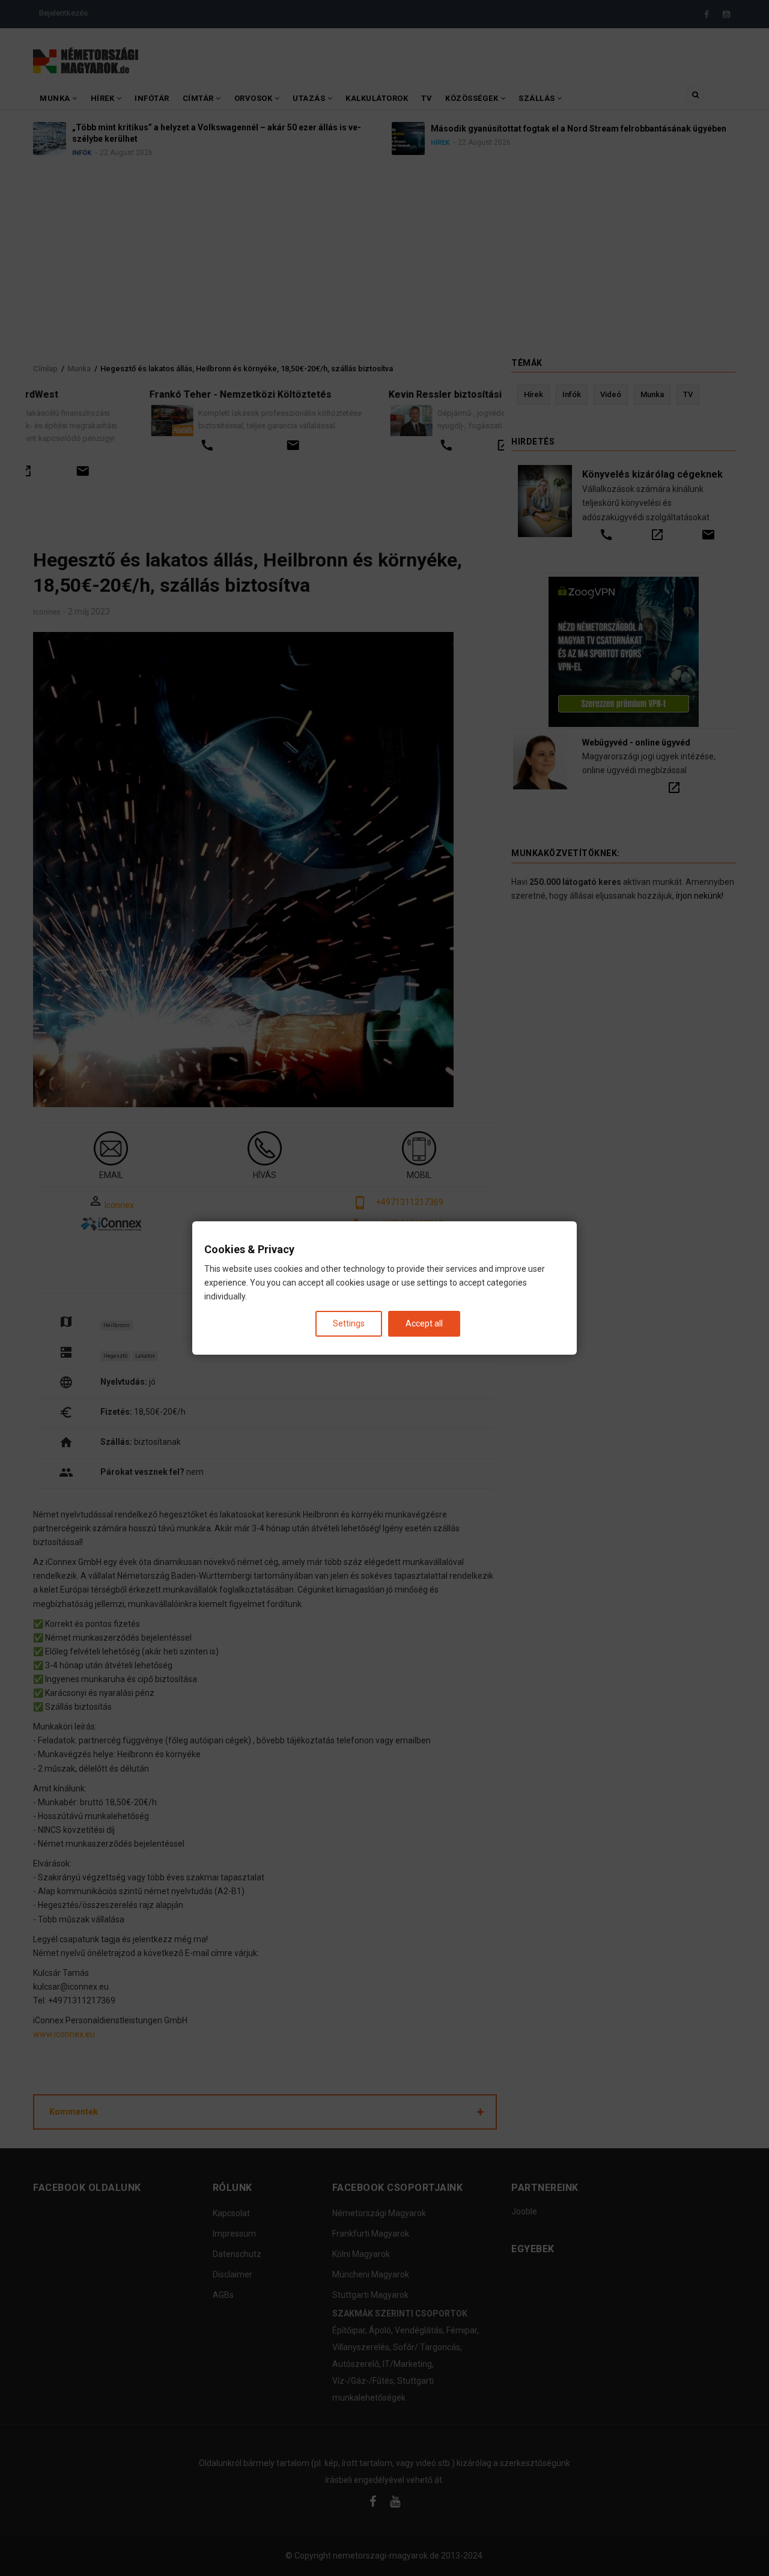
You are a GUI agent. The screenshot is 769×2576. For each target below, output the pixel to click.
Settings (349, 1323)
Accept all (424, 1323)
